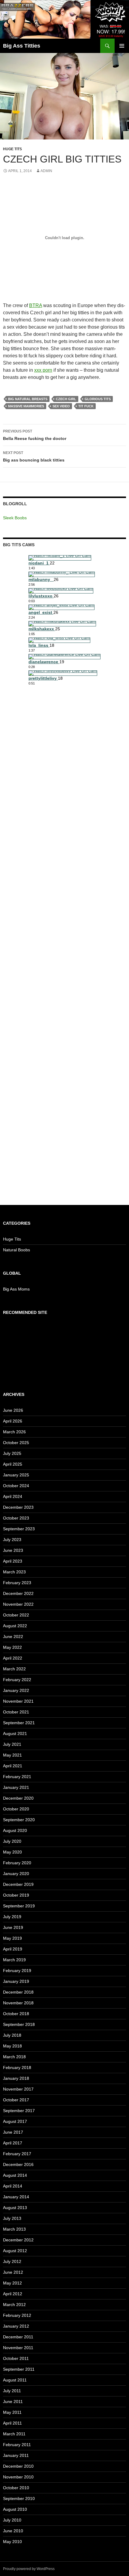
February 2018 (17, 2068)
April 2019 (13, 1949)
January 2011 (16, 2455)
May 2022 (12, 1647)
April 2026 (13, 1421)
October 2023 (16, 1518)
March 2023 (14, 1572)
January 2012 (16, 2326)
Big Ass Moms (16, 1289)
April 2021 (13, 1766)
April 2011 (12, 2423)
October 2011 (16, 2358)
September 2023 (19, 1529)
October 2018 (16, 2014)
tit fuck (86, 406)
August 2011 (15, 2380)
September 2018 (19, 2024)
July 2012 (12, 2261)
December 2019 (18, 1884)
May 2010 (12, 2542)
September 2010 (19, 2498)
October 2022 (16, 1615)
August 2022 (15, 1626)
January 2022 (16, 1690)
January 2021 (16, 1787)
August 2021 (15, 1733)
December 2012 (18, 2240)
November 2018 (18, 2003)
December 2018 (18, 1992)
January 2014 (16, 2197)
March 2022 (14, 1669)
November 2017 (18, 2089)
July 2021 (12, 1744)
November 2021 (18, 1701)
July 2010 (12, 2520)
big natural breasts (28, 399)
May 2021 (12, 1755)
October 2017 (16, 2100)
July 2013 (12, 2218)
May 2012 (12, 2283)
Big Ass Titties (22, 46)
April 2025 (13, 1464)
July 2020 (12, 1841)
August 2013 (15, 2208)
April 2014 (13, 2186)
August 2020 (15, 1830)
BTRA (36, 305)
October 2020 (16, 1809)
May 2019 (12, 1938)
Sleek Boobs (15, 518)
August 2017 (15, 2121)
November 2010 (18, 2477)
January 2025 (16, 1475)
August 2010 (15, 2509)
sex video (61, 406)
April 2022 (13, 1658)
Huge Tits (12, 149)
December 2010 (18, 2466)
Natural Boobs (16, 1250)
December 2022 (18, 1593)
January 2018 (16, 2078)
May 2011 (12, 2412)
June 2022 (13, 1637)
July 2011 (12, 2391)
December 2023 (18, 1507)
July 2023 (12, 1540)
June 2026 (13, 1410)
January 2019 (16, 1981)
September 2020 (19, 1820)
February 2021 (17, 1777)
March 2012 (14, 2305)
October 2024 (16, 1486)
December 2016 (18, 2164)
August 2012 (15, 2251)
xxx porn (43, 370)
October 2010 (16, 2488)
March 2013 (14, 2229)
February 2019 (17, 1971)
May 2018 (12, 2046)
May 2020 (12, 1852)
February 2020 (17, 1863)
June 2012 (13, 2272)
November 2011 (18, 2348)
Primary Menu (122, 46)
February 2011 (17, 2445)
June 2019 (13, 1927)
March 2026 (14, 1432)
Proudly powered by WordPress (29, 2569)
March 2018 (14, 2057)
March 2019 (14, 1960)
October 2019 (16, 1895)
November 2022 (18, 1604)
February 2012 (17, 2315)
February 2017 (17, 2154)
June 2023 (13, 1550)
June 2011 (13, 2402)
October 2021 (16, 1712)
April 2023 (13, 1561)
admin (46, 171)
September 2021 (19, 1723)
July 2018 (12, 2035)
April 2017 (13, 2143)
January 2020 (16, 1874)
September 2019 (19, 1906)
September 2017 (19, 2111)
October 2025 (16, 1443)
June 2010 (13, 2531)
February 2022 (17, 1680)
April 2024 (13, 1496)
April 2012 (13, 2294)
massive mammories (26, 406)
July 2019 (12, 1917)
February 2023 (17, 1583)
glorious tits (98, 399)
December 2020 (18, 1798)
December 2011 (18, 2337)
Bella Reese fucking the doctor (35, 435)
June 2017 (13, 2132)
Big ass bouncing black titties (34, 457)
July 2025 (12, 1453)
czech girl (66, 399)
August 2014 (15, 2175)
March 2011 (14, 2434)
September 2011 (19, 2369)
